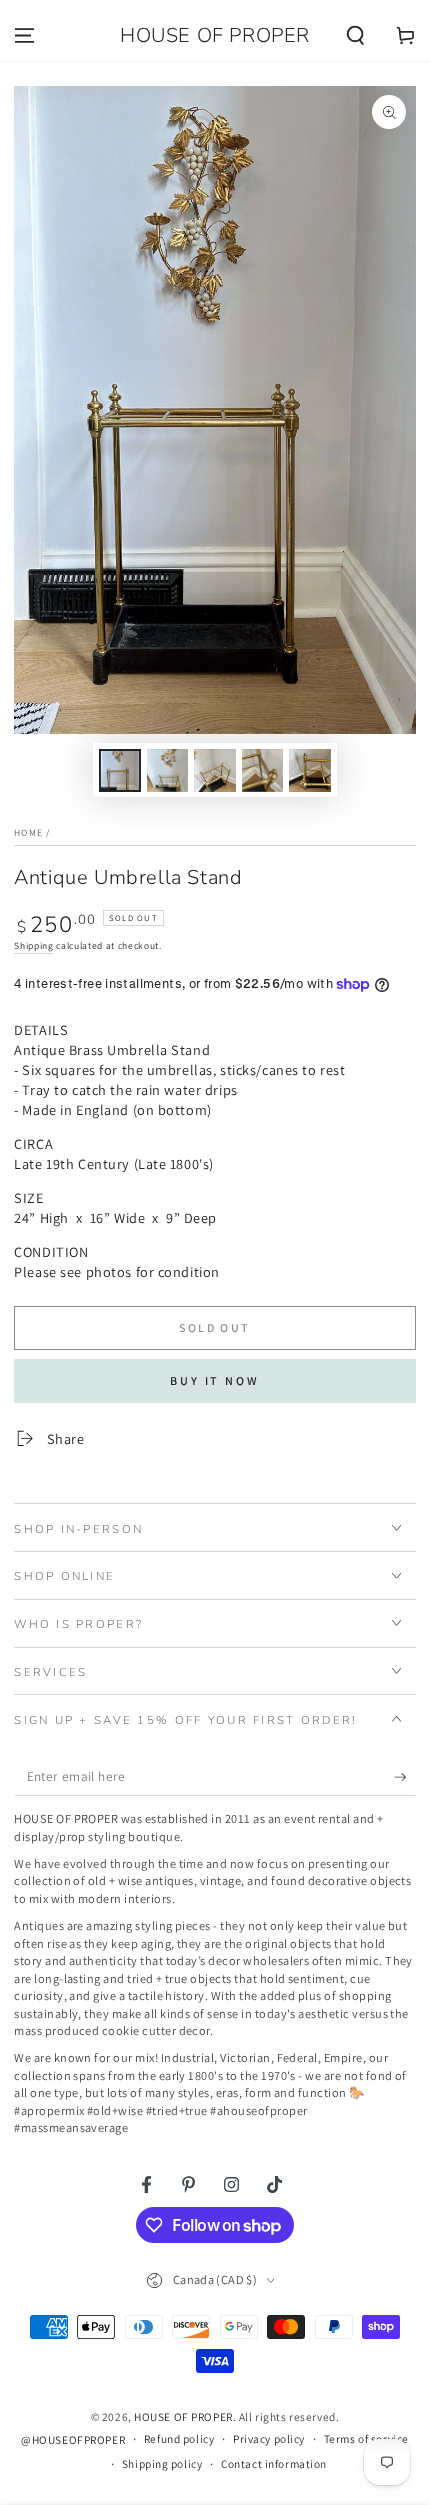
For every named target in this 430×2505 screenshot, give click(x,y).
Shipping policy (162, 2463)
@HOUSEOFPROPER (73, 2439)
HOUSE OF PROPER (183, 2416)
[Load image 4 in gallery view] (263, 770)
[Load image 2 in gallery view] (168, 770)
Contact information (274, 2463)
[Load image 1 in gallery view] (120, 770)
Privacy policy (269, 2438)
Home (28, 832)
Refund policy (179, 2438)
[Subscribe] (405, 1777)
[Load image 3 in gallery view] (215, 770)
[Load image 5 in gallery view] (310, 770)
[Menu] (24, 36)
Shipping (33, 945)
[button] (355, 36)
